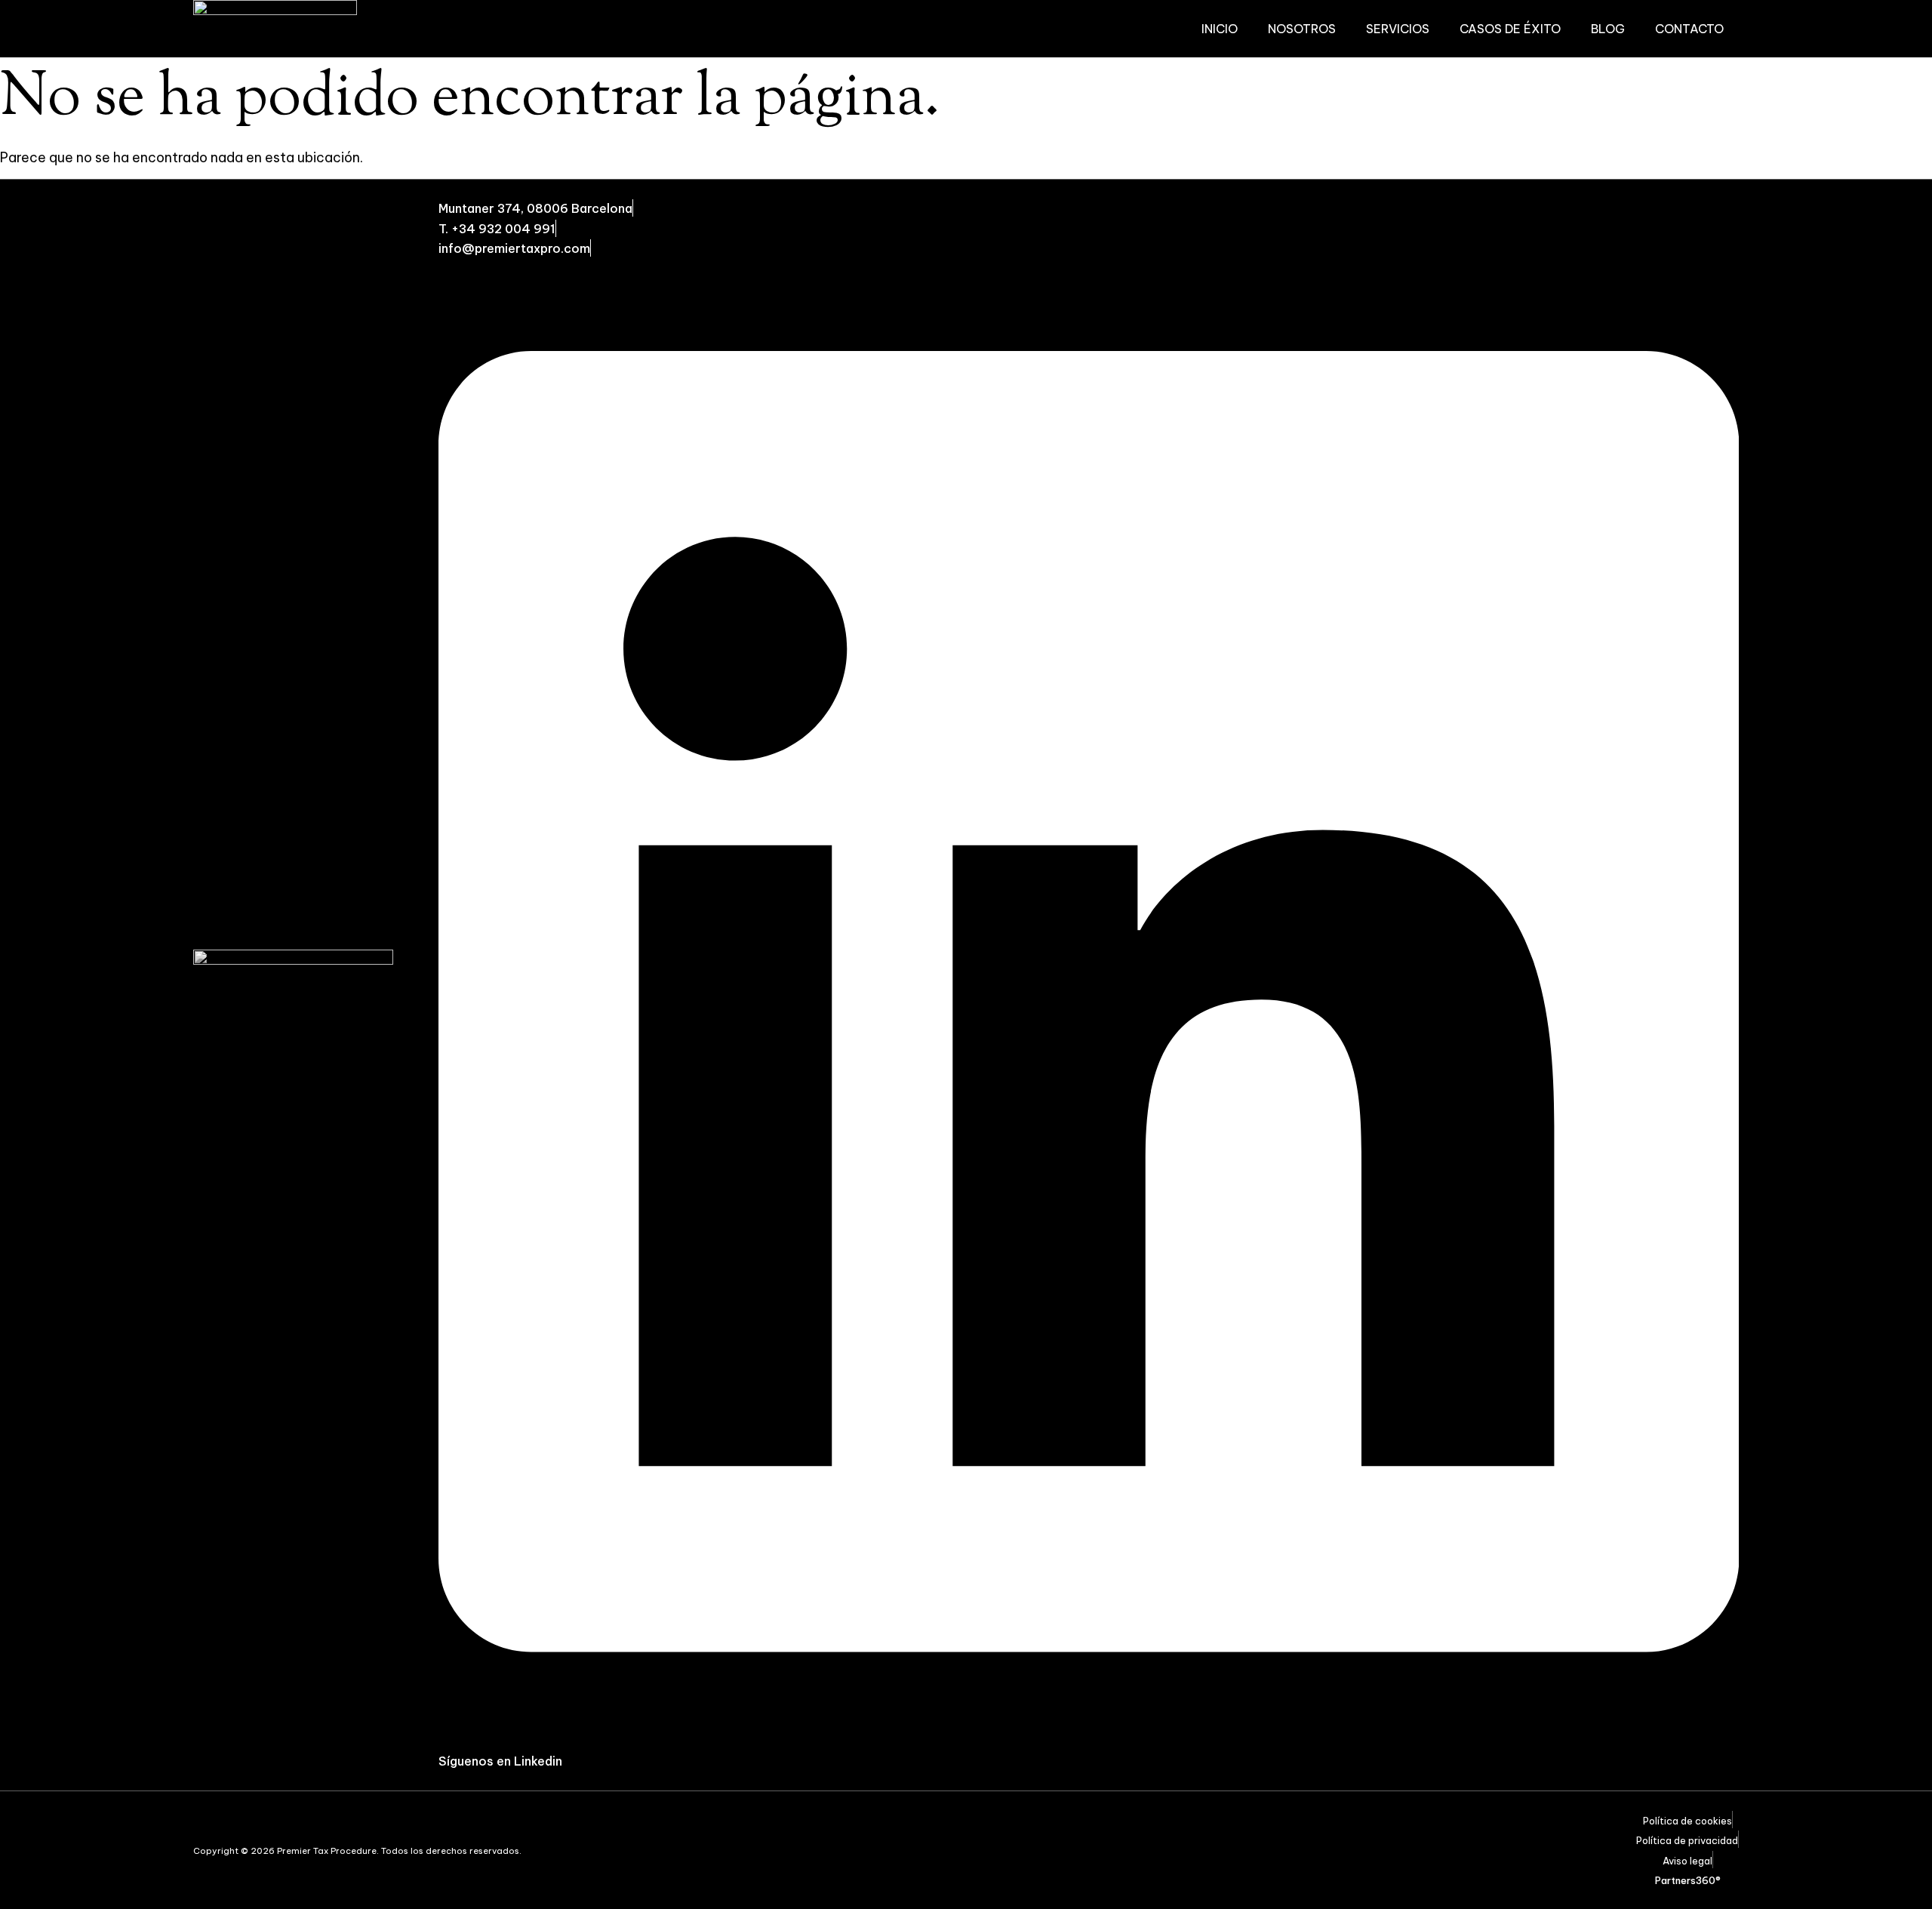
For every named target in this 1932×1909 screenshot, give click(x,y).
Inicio (1220, 29)
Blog (1608, 29)
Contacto (1689, 29)
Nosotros (1302, 29)
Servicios (1398, 29)
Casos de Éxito (1510, 29)
